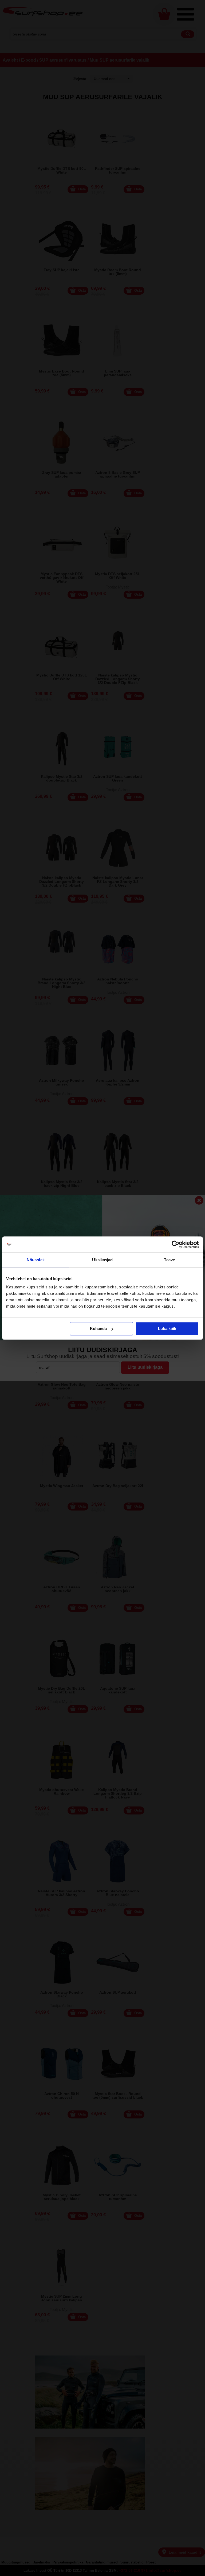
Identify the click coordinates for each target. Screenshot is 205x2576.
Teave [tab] (169, 1260)
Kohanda (98, 1329)
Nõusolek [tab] (36, 1260)
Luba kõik (167, 1329)
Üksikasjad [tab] (102, 1260)
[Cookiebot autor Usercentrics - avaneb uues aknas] (176, 1244)
